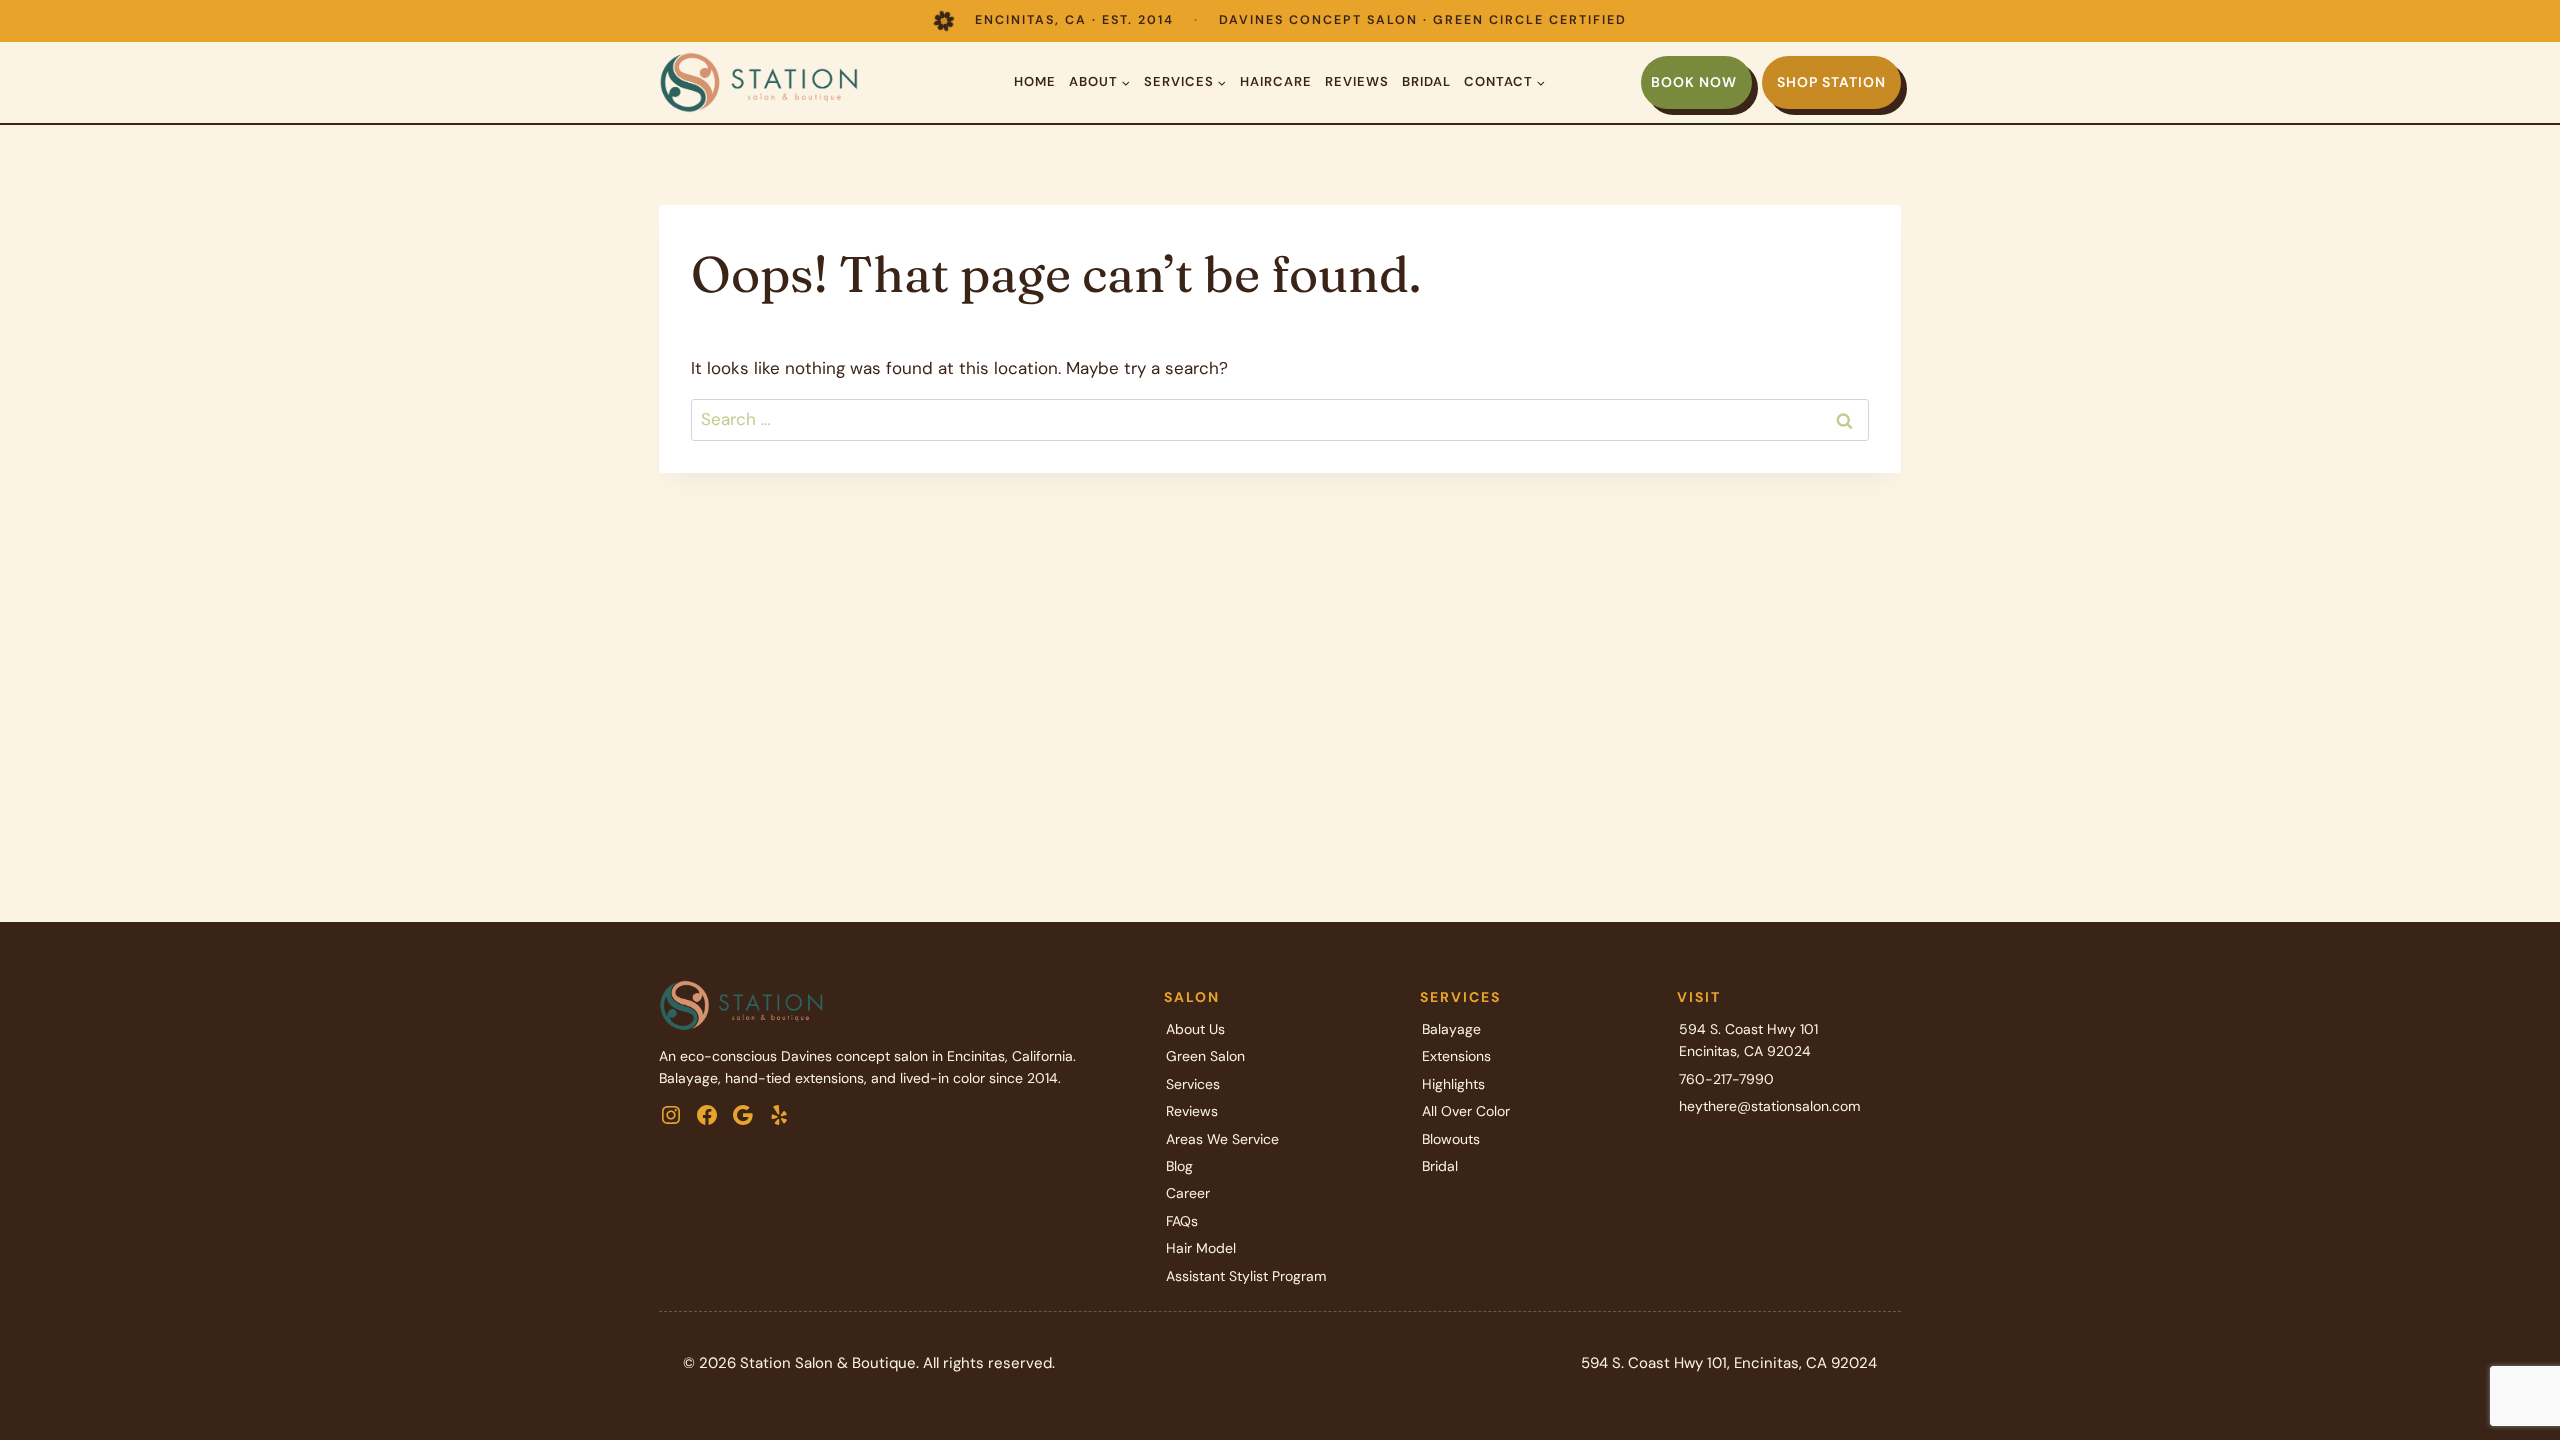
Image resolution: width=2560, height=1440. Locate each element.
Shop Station (1831, 82)
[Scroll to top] (2509, 1359)
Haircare (1276, 81)
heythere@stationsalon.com (1769, 1106)
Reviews (1357, 81)
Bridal (1426, 81)
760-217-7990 (1726, 1079)
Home (1035, 81)
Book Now (1694, 82)
